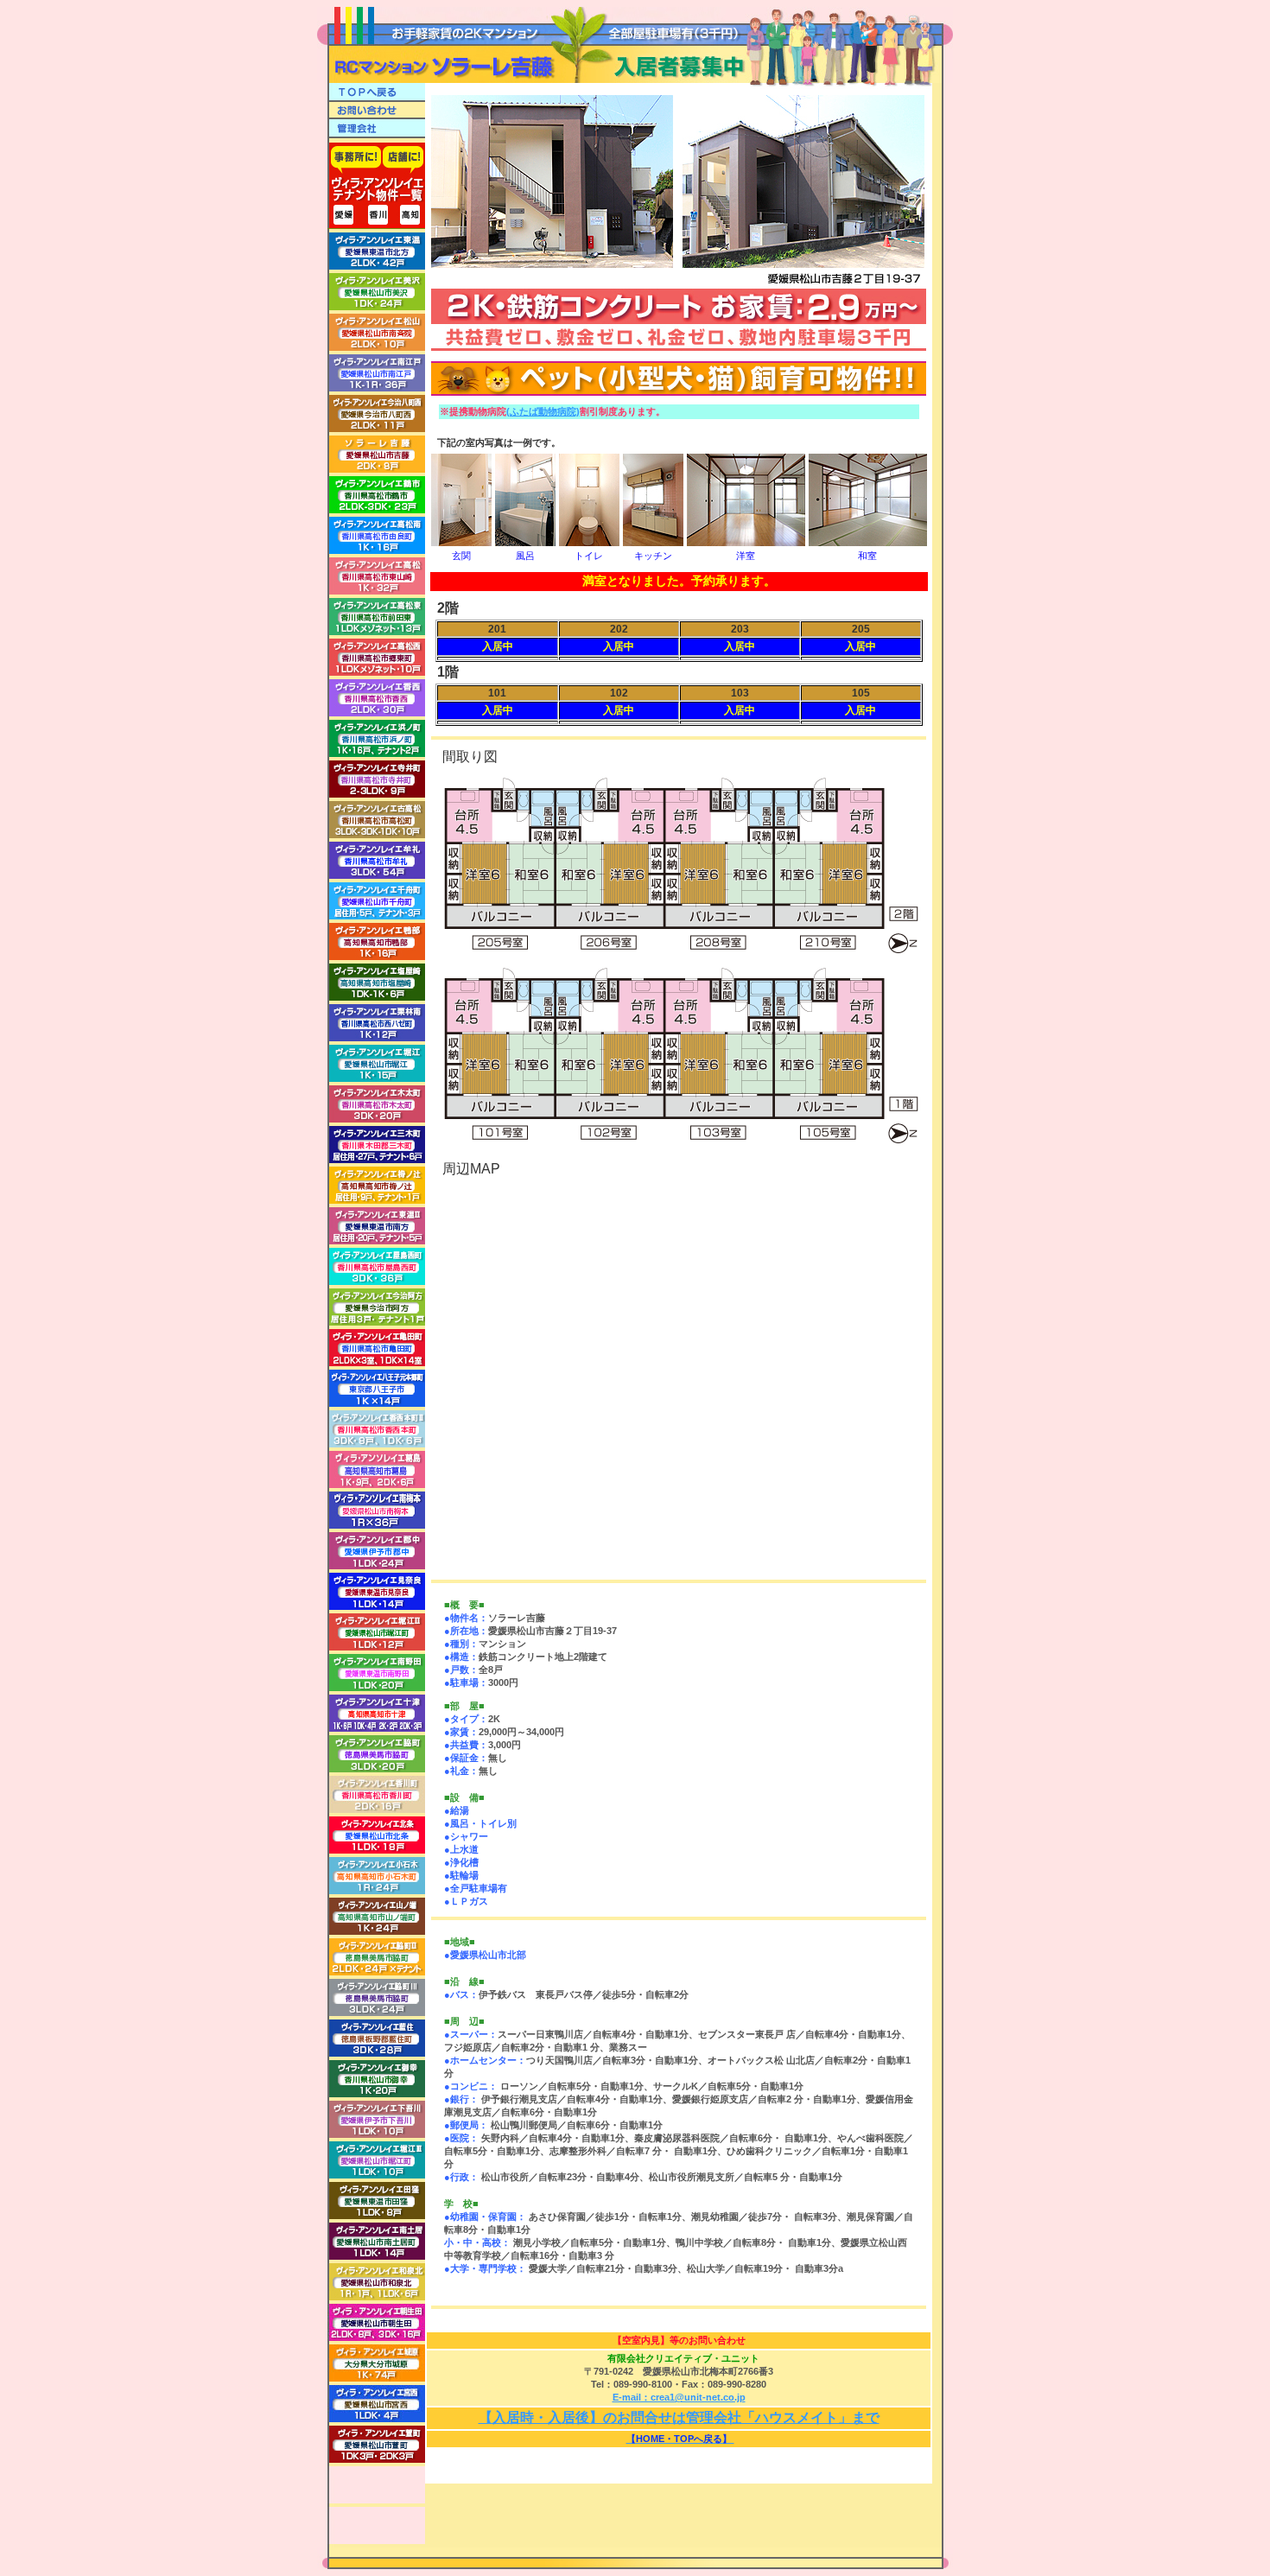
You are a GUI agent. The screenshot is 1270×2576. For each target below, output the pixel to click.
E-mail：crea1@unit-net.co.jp (679, 2397)
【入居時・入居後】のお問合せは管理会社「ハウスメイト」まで (679, 2417)
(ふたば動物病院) (543, 411)
